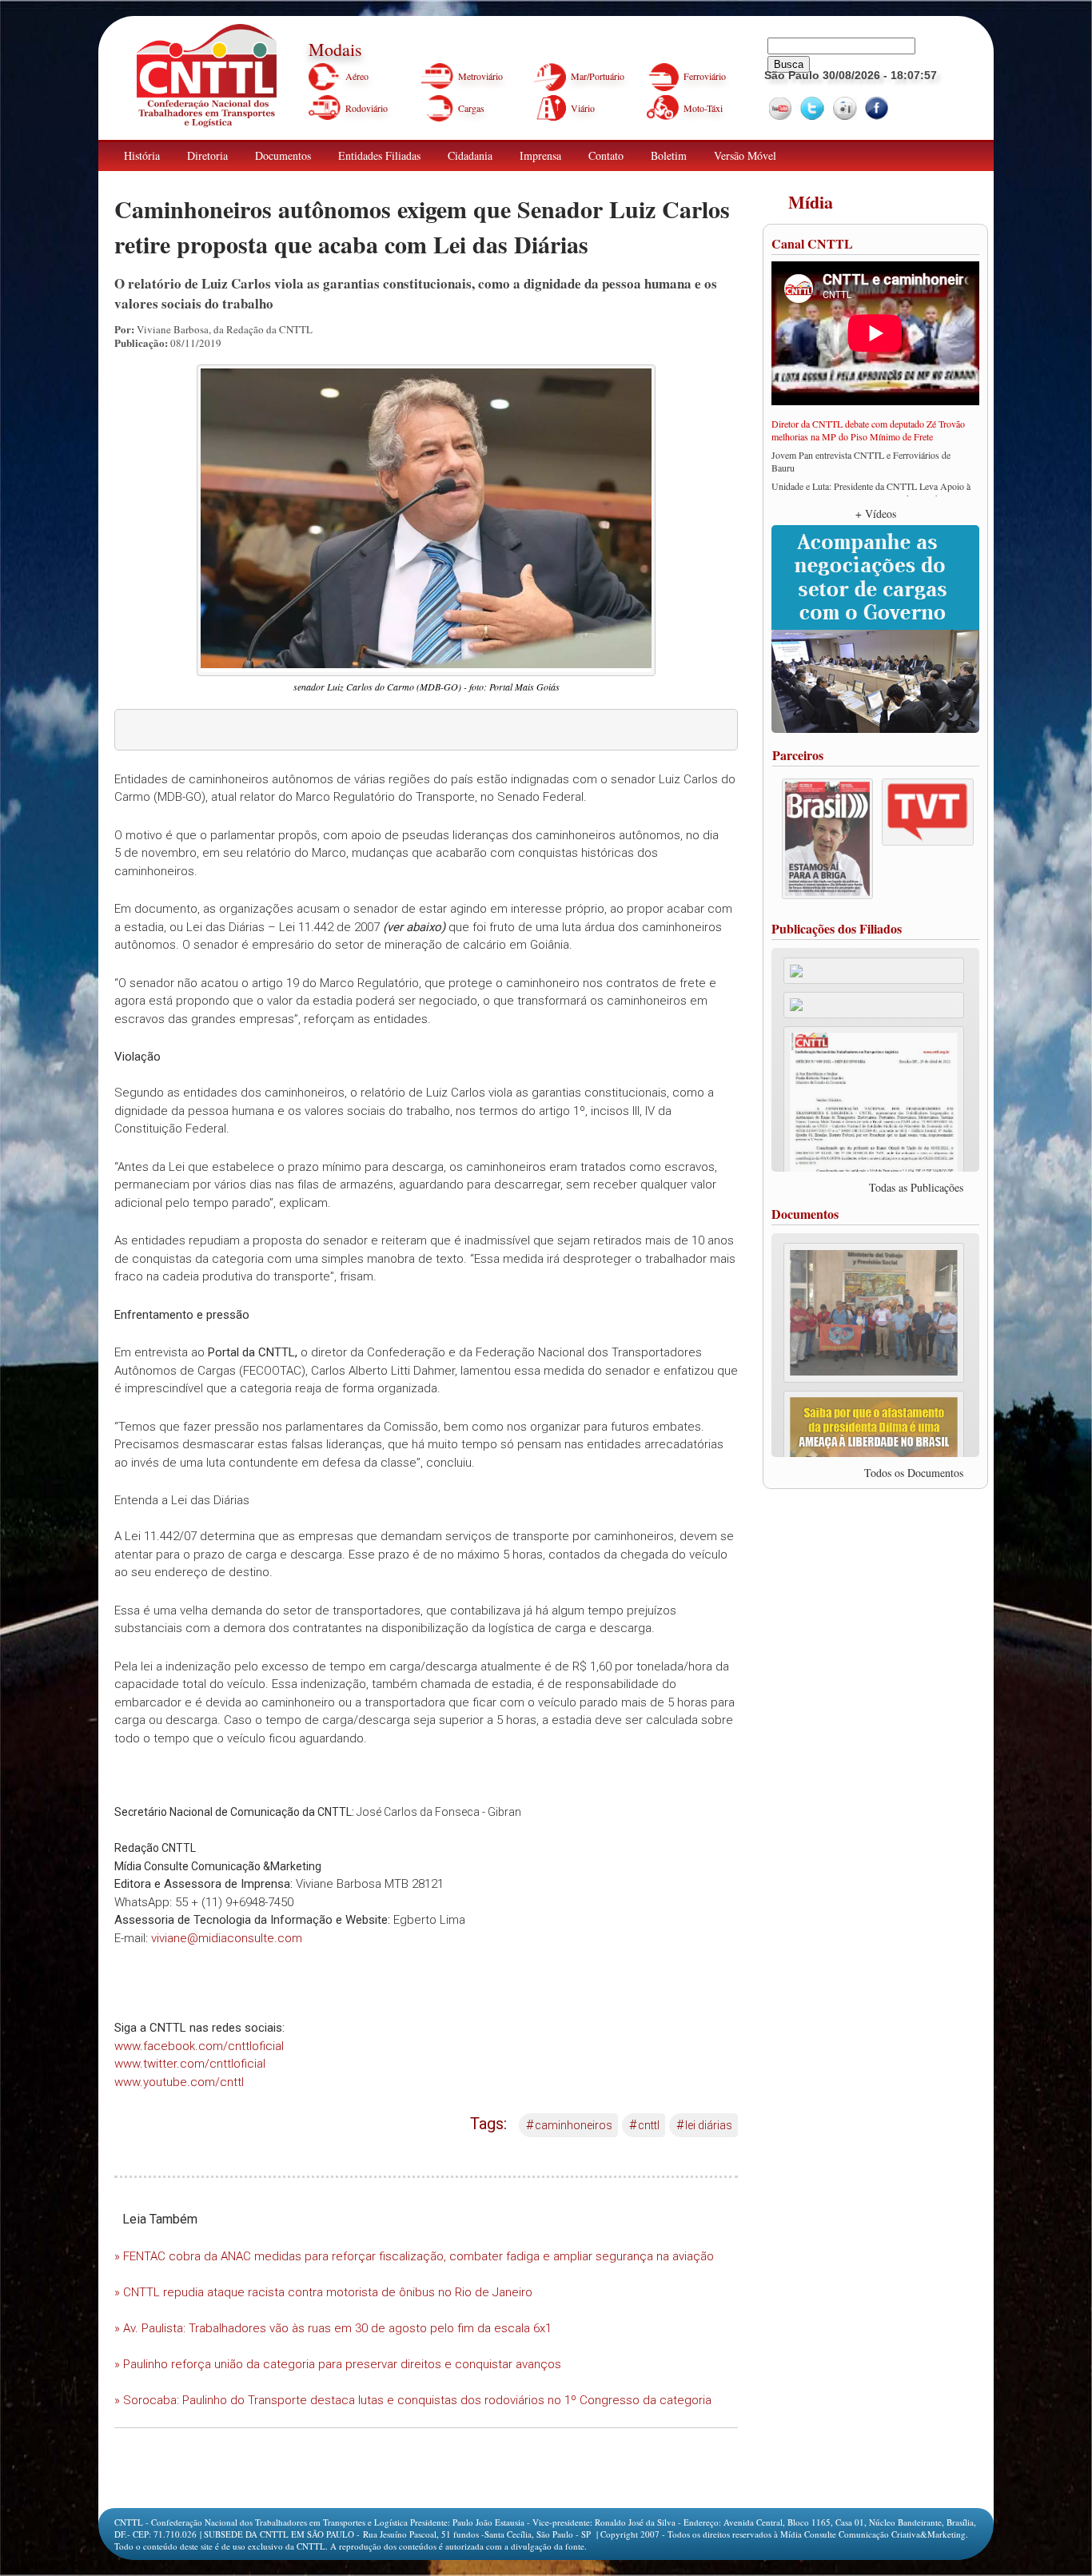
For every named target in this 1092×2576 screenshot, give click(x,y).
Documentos (283, 155)
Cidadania (470, 155)
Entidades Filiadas (379, 155)
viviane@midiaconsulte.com (227, 1938)
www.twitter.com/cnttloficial (190, 2064)
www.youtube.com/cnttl (179, 2082)
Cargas (471, 108)
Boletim (669, 155)
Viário (583, 108)
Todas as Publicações (916, 1187)
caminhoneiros (569, 2125)
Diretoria (207, 155)
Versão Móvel (745, 155)
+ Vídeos (876, 514)
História (142, 155)
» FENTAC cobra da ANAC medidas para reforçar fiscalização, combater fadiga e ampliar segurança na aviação (414, 2256)
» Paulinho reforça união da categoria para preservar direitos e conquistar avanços (338, 2364)
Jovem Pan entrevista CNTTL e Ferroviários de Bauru (861, 461)
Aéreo (357, 76)
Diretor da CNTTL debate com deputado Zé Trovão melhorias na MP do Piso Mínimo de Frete (868, 430)
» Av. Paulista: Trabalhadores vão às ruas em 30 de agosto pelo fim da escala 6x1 (333, 2328)
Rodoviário (367, 108)
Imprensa (540, 155)
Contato (606, 155)
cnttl (644, 2125)
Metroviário (480, 76)
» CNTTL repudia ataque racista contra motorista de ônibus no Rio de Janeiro (323, 2292)
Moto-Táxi (703, 108)
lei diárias (704, 2125)
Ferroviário (705, 76)
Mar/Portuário (598, 76)
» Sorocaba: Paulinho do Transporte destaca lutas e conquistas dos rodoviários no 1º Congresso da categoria (413, 2400)
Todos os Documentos (914, 1473)
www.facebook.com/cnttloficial (199, 2046)
